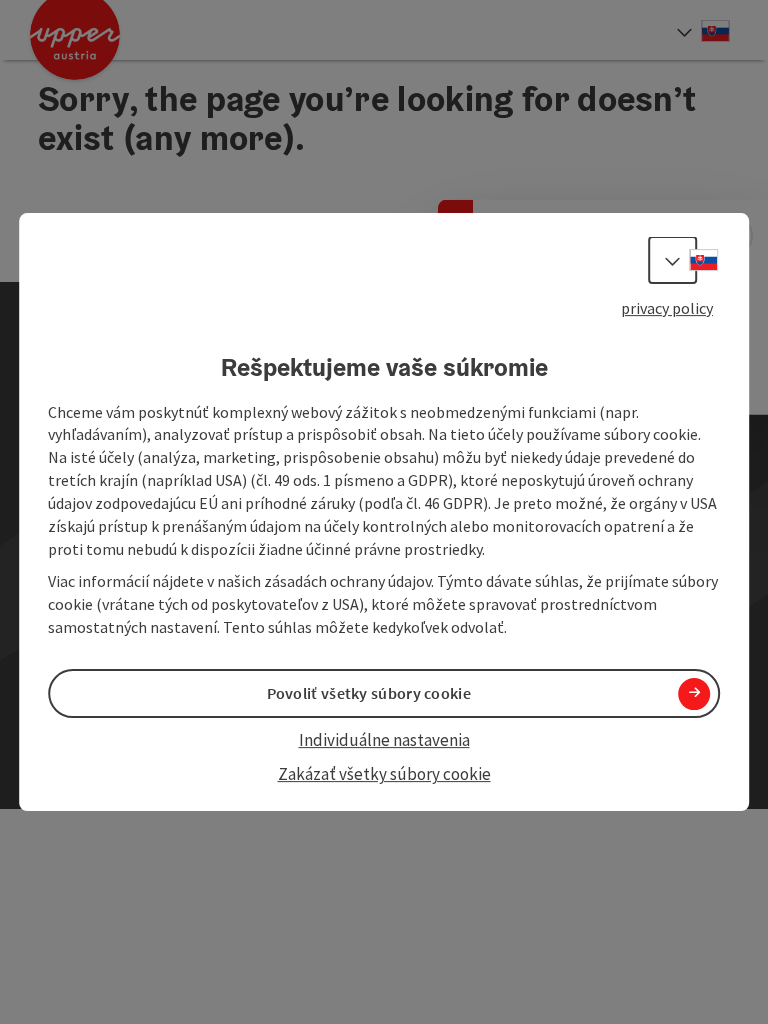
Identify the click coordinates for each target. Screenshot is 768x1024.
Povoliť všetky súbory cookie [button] (369, 693)
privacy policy (667, 308)
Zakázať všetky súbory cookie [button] (384, 775)
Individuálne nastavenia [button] (384, 740)
